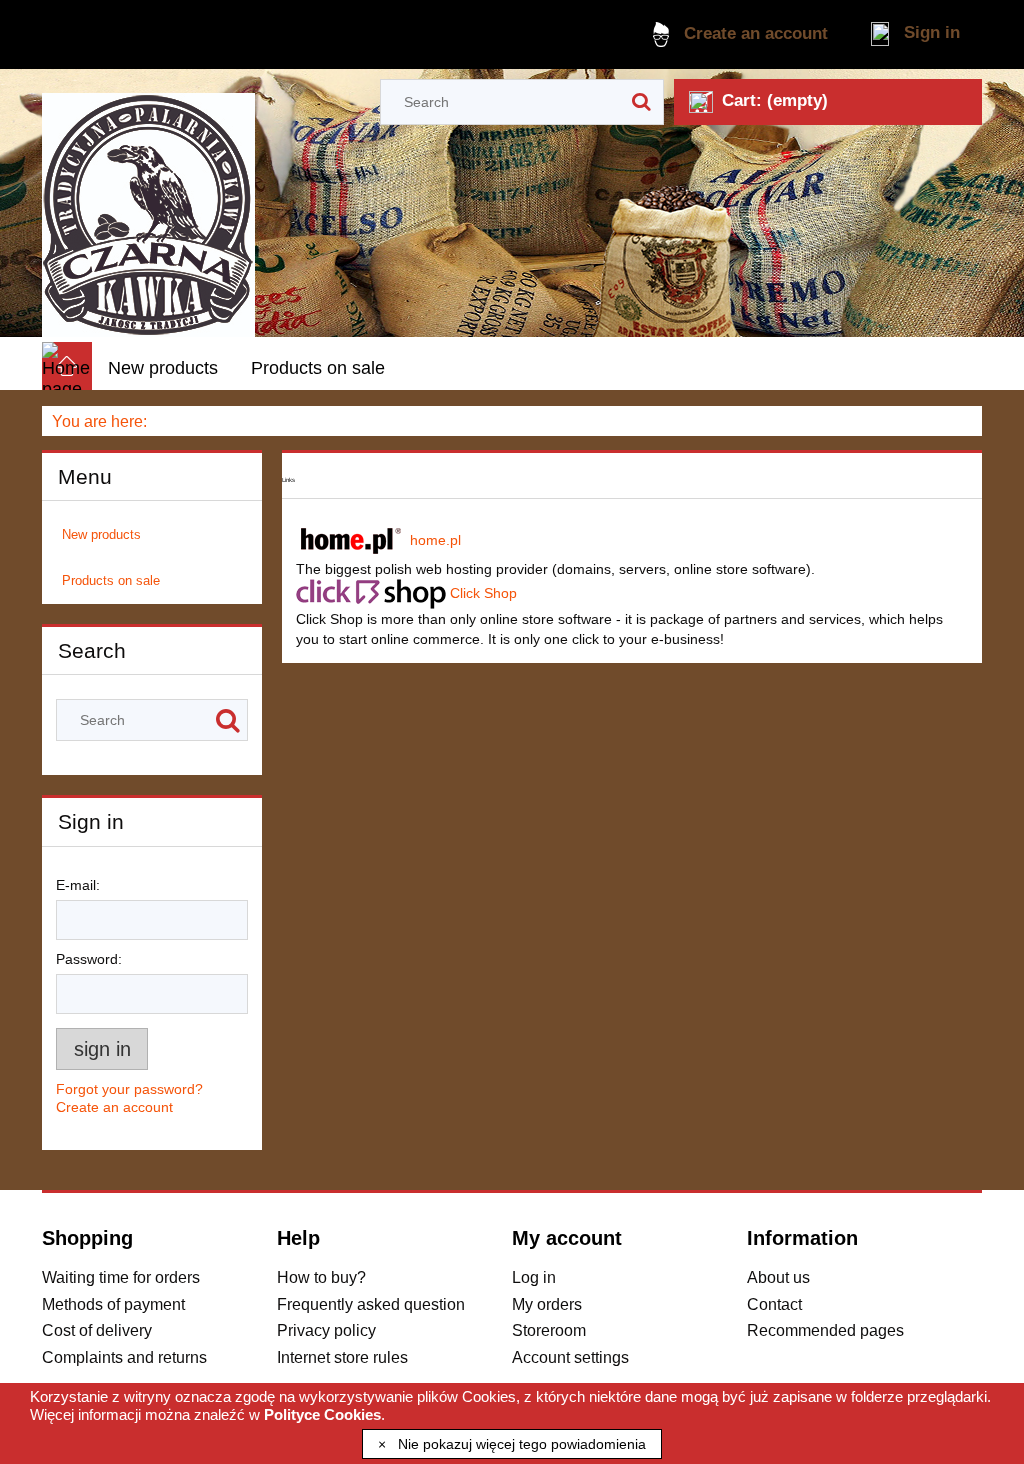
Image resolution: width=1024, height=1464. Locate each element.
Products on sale (111, 580)
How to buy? (321, 1277)
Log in (534, 1277)
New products (101, 534)
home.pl (435, 539)
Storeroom (549, 1330)
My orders (547, 1304)
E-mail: (78, 885)
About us (778, 1277)
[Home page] (148, 205)
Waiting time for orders (121, 1277)
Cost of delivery (97, 1330)
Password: (89, 959)
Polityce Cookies (322, 1414)
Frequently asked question (371, 1304)
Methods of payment (113, 1304)
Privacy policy (326, 1330)
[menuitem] (163, 369)
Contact (774, 1304)
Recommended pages (825, 1330)
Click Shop (483, 592)
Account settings (570, 1357)
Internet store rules (342, 1357)
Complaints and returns (124, 1357)
